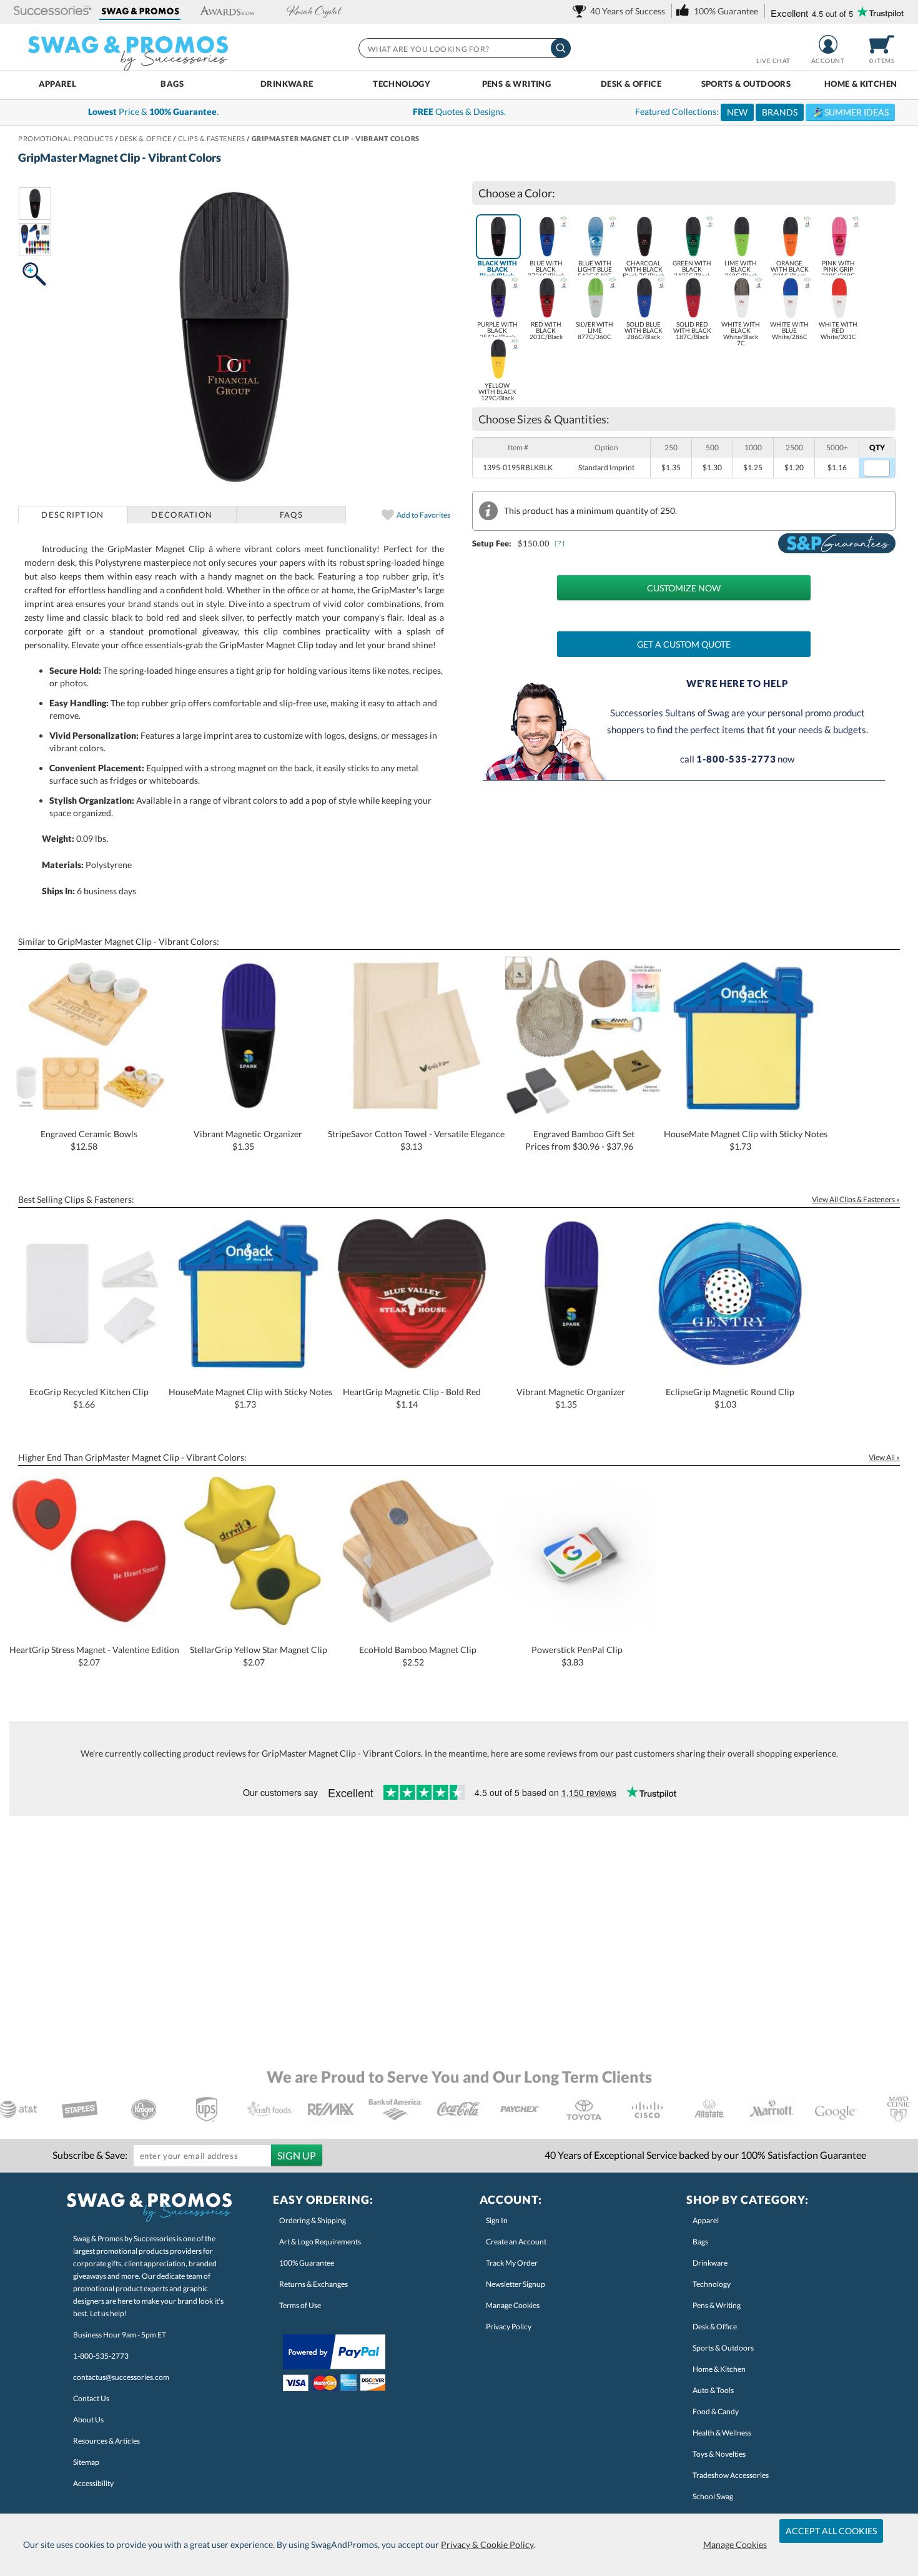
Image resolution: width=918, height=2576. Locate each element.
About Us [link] (88, 2420)
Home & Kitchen (861, 84)
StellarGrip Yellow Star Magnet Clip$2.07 (259, 1656)
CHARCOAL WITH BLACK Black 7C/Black (644, 269)
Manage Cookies (735, 2544)
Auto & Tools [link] (713, 2390)
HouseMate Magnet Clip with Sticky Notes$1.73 (746, 1140)
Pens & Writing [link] (717, 2305)
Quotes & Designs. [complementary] (459, 111)
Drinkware (287, 84)
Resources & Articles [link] (106, 2441)
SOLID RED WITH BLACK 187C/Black (692, 330)
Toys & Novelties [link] (719, 2454)
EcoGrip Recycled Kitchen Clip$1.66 (89, 1398)
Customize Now (684, 588)
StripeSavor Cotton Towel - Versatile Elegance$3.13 (416, 1140)
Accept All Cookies (831, 2531)
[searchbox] (464, 48)
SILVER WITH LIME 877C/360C (595, 330)
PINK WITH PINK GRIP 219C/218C (838, 269)
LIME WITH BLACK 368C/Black (741, 269)
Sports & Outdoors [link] (723, 2348)
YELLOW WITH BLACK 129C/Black (497, 392)
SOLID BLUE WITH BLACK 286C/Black (644, 330)
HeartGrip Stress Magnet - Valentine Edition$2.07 (94, 1656)
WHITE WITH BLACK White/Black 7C (741, 333)
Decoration (182, 515)
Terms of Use (300, 2305)
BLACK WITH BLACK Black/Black (497, 269)
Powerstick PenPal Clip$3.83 (577, 1656)
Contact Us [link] (91, 2398)
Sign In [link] (497, 2220)
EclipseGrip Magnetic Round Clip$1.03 (730, 1398)
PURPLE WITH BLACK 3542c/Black (497, 330)
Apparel (58, 84)
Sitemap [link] (86, 2462)
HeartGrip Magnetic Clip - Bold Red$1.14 (412, 1398)
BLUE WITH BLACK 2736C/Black (546, 269)
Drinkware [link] (710, 2263)
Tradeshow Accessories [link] (731, 2475)
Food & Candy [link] (716, 2411)
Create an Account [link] (516, 2242)
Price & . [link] (153, 111)
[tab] (73, 515)
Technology (402, 84)
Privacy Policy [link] (509, 2327)
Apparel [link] (706, 2220)
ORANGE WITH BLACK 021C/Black (790, 269)
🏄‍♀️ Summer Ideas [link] (850, 112)
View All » (884, 1457)
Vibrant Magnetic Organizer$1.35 (248, 1140)
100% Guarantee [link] (307, 2263)
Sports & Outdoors (746, 84)
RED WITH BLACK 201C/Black (546, 330)
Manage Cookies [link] (513, 2305)
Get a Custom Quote (684, 644)
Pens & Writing (516, 84)
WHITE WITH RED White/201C (838, 330)
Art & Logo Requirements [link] (320, 2242)
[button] (53, 12)
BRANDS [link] (780, 112)
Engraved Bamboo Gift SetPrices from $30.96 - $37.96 (580, 1140)
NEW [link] (737, 112)
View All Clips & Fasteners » (856, 1199)
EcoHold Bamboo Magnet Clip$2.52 (418, 1656)
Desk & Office (631, 84)
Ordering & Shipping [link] (313, 2220)
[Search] (561, 48)
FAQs (291, 515)
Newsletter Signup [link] (516, 2284)
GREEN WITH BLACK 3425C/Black (692, 269)
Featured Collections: (762, 112)
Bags (172, 84)
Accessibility (93, 2483)
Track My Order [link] (512, 2263)
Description (72, 515)
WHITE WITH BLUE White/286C (789, 330)
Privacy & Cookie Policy (487, 2544)
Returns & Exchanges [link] (313, 2284)
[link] (621, 11)
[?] (560, 543)
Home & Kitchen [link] (719, 2369)
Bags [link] (700, 2242)
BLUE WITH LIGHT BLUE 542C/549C (595, 269)
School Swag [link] (713, 2496)
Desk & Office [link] (715, 2327)
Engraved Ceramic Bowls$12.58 (89, 1140)
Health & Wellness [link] (722, 2433)
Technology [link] (712, 2284)
